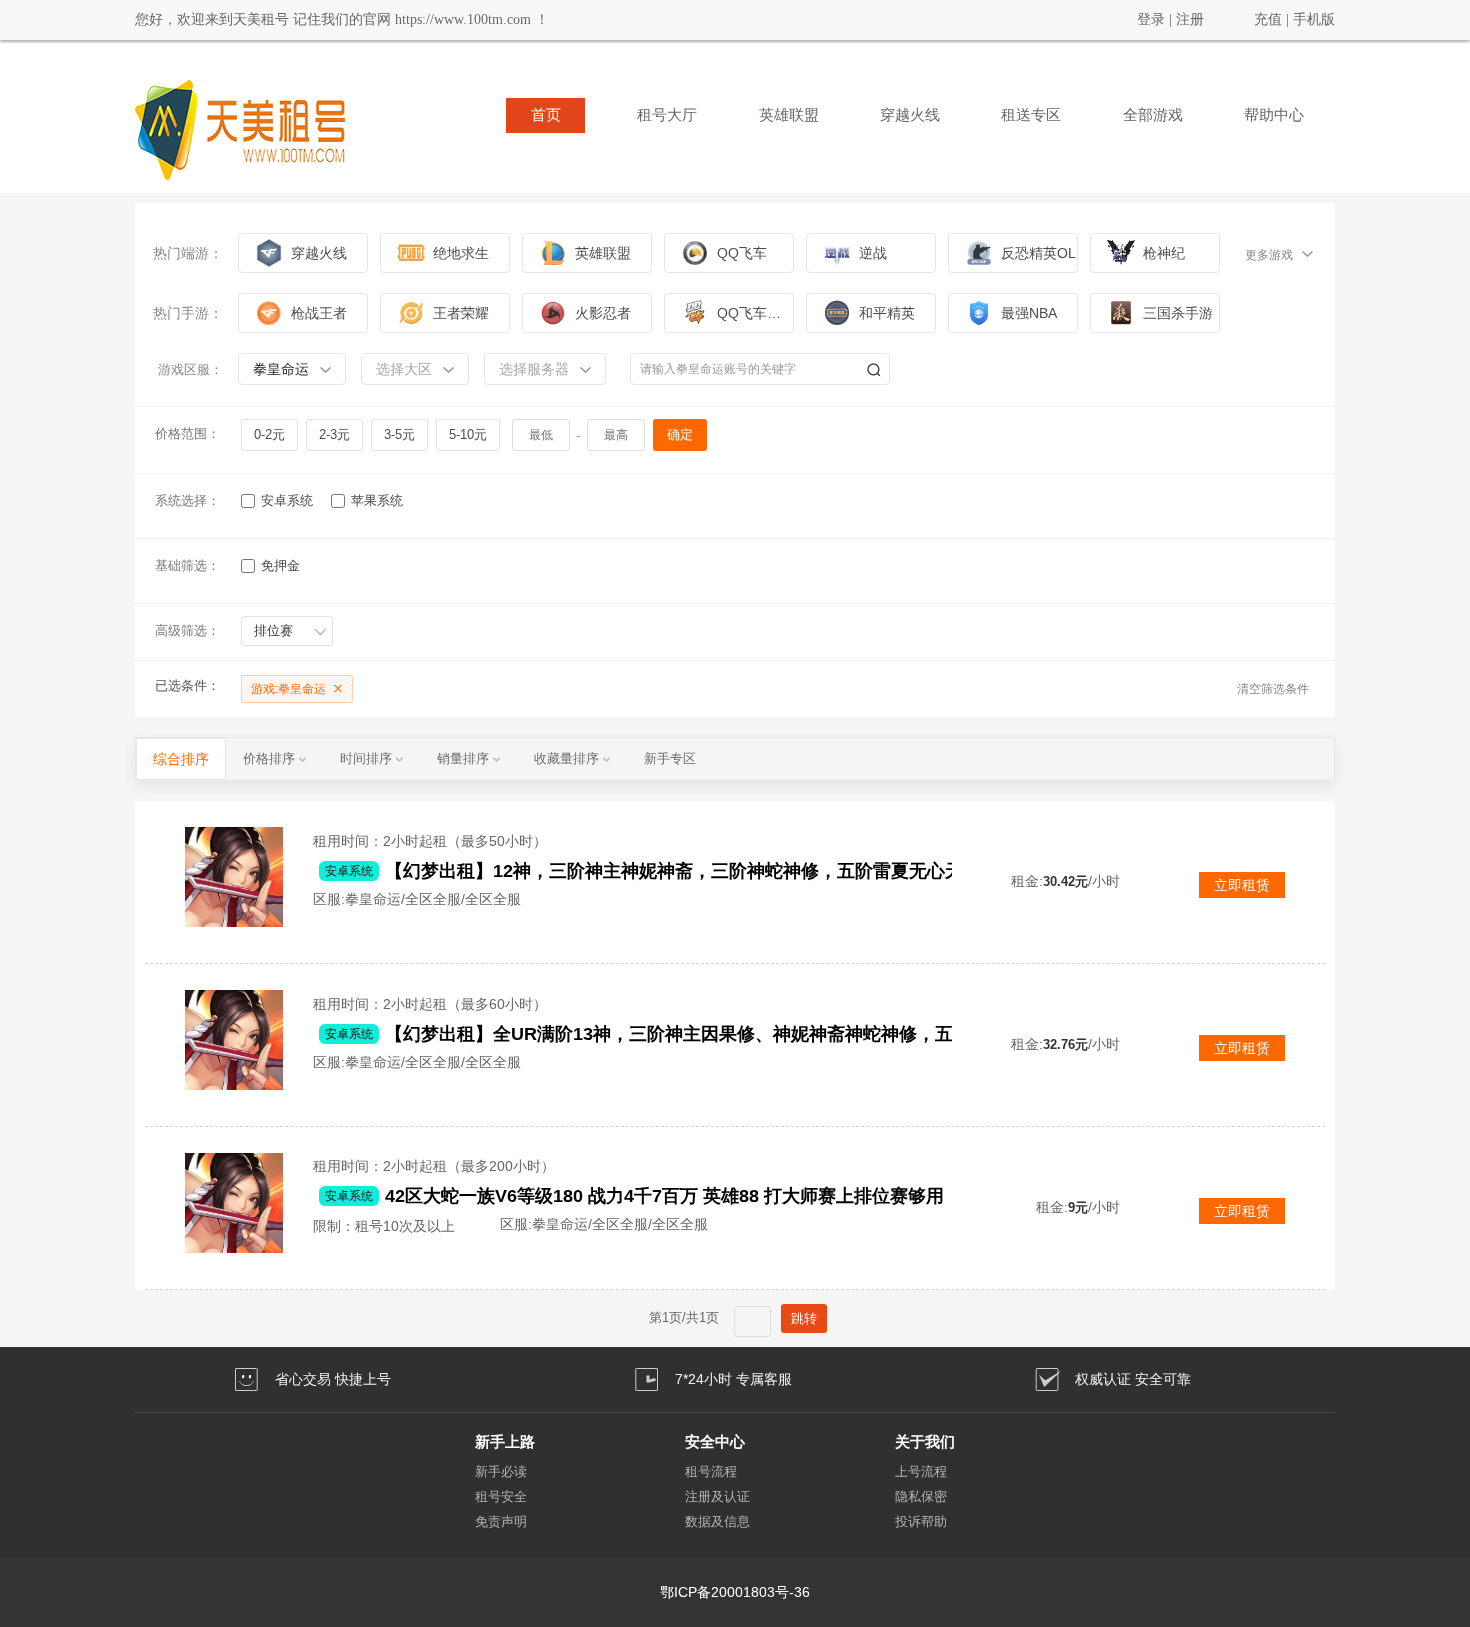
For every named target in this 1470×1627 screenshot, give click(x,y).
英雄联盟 (789, 115)
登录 (1151, 19)
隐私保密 (921, 1496)
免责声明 (501, 1521)
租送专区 (1031, 115)
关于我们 (925, 1441)
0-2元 (269, 434)
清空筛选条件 (1273, 689)
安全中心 (715, 1441)
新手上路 (505, 1441)
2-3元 (334, 434)
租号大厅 (667, 115)
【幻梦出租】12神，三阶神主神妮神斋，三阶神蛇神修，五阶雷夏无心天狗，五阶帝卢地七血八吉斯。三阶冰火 (724, 871)
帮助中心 (1274, 115)
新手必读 (501, 1471)
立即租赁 (1242, 885)
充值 (1268, 19)
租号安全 (501, 1496)
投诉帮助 (921, 1521)
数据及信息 (717, 1521)
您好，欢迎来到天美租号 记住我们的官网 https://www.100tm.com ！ (342, 19)
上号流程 (921, 1471)
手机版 (1314, 19)
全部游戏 (1153, 115)
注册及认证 (717, 1496)
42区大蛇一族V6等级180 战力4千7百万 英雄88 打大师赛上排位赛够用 (664, 1196)
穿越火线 (910, 115)
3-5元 (399, 434)
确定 (680, 434)
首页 (546, 115)
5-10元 (468, 434)
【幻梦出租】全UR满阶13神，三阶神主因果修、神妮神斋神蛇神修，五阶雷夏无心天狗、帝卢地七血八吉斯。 (724, 1034)
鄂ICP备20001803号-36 (735, 1592)
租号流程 (711, 1471)
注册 (1190, 19)
